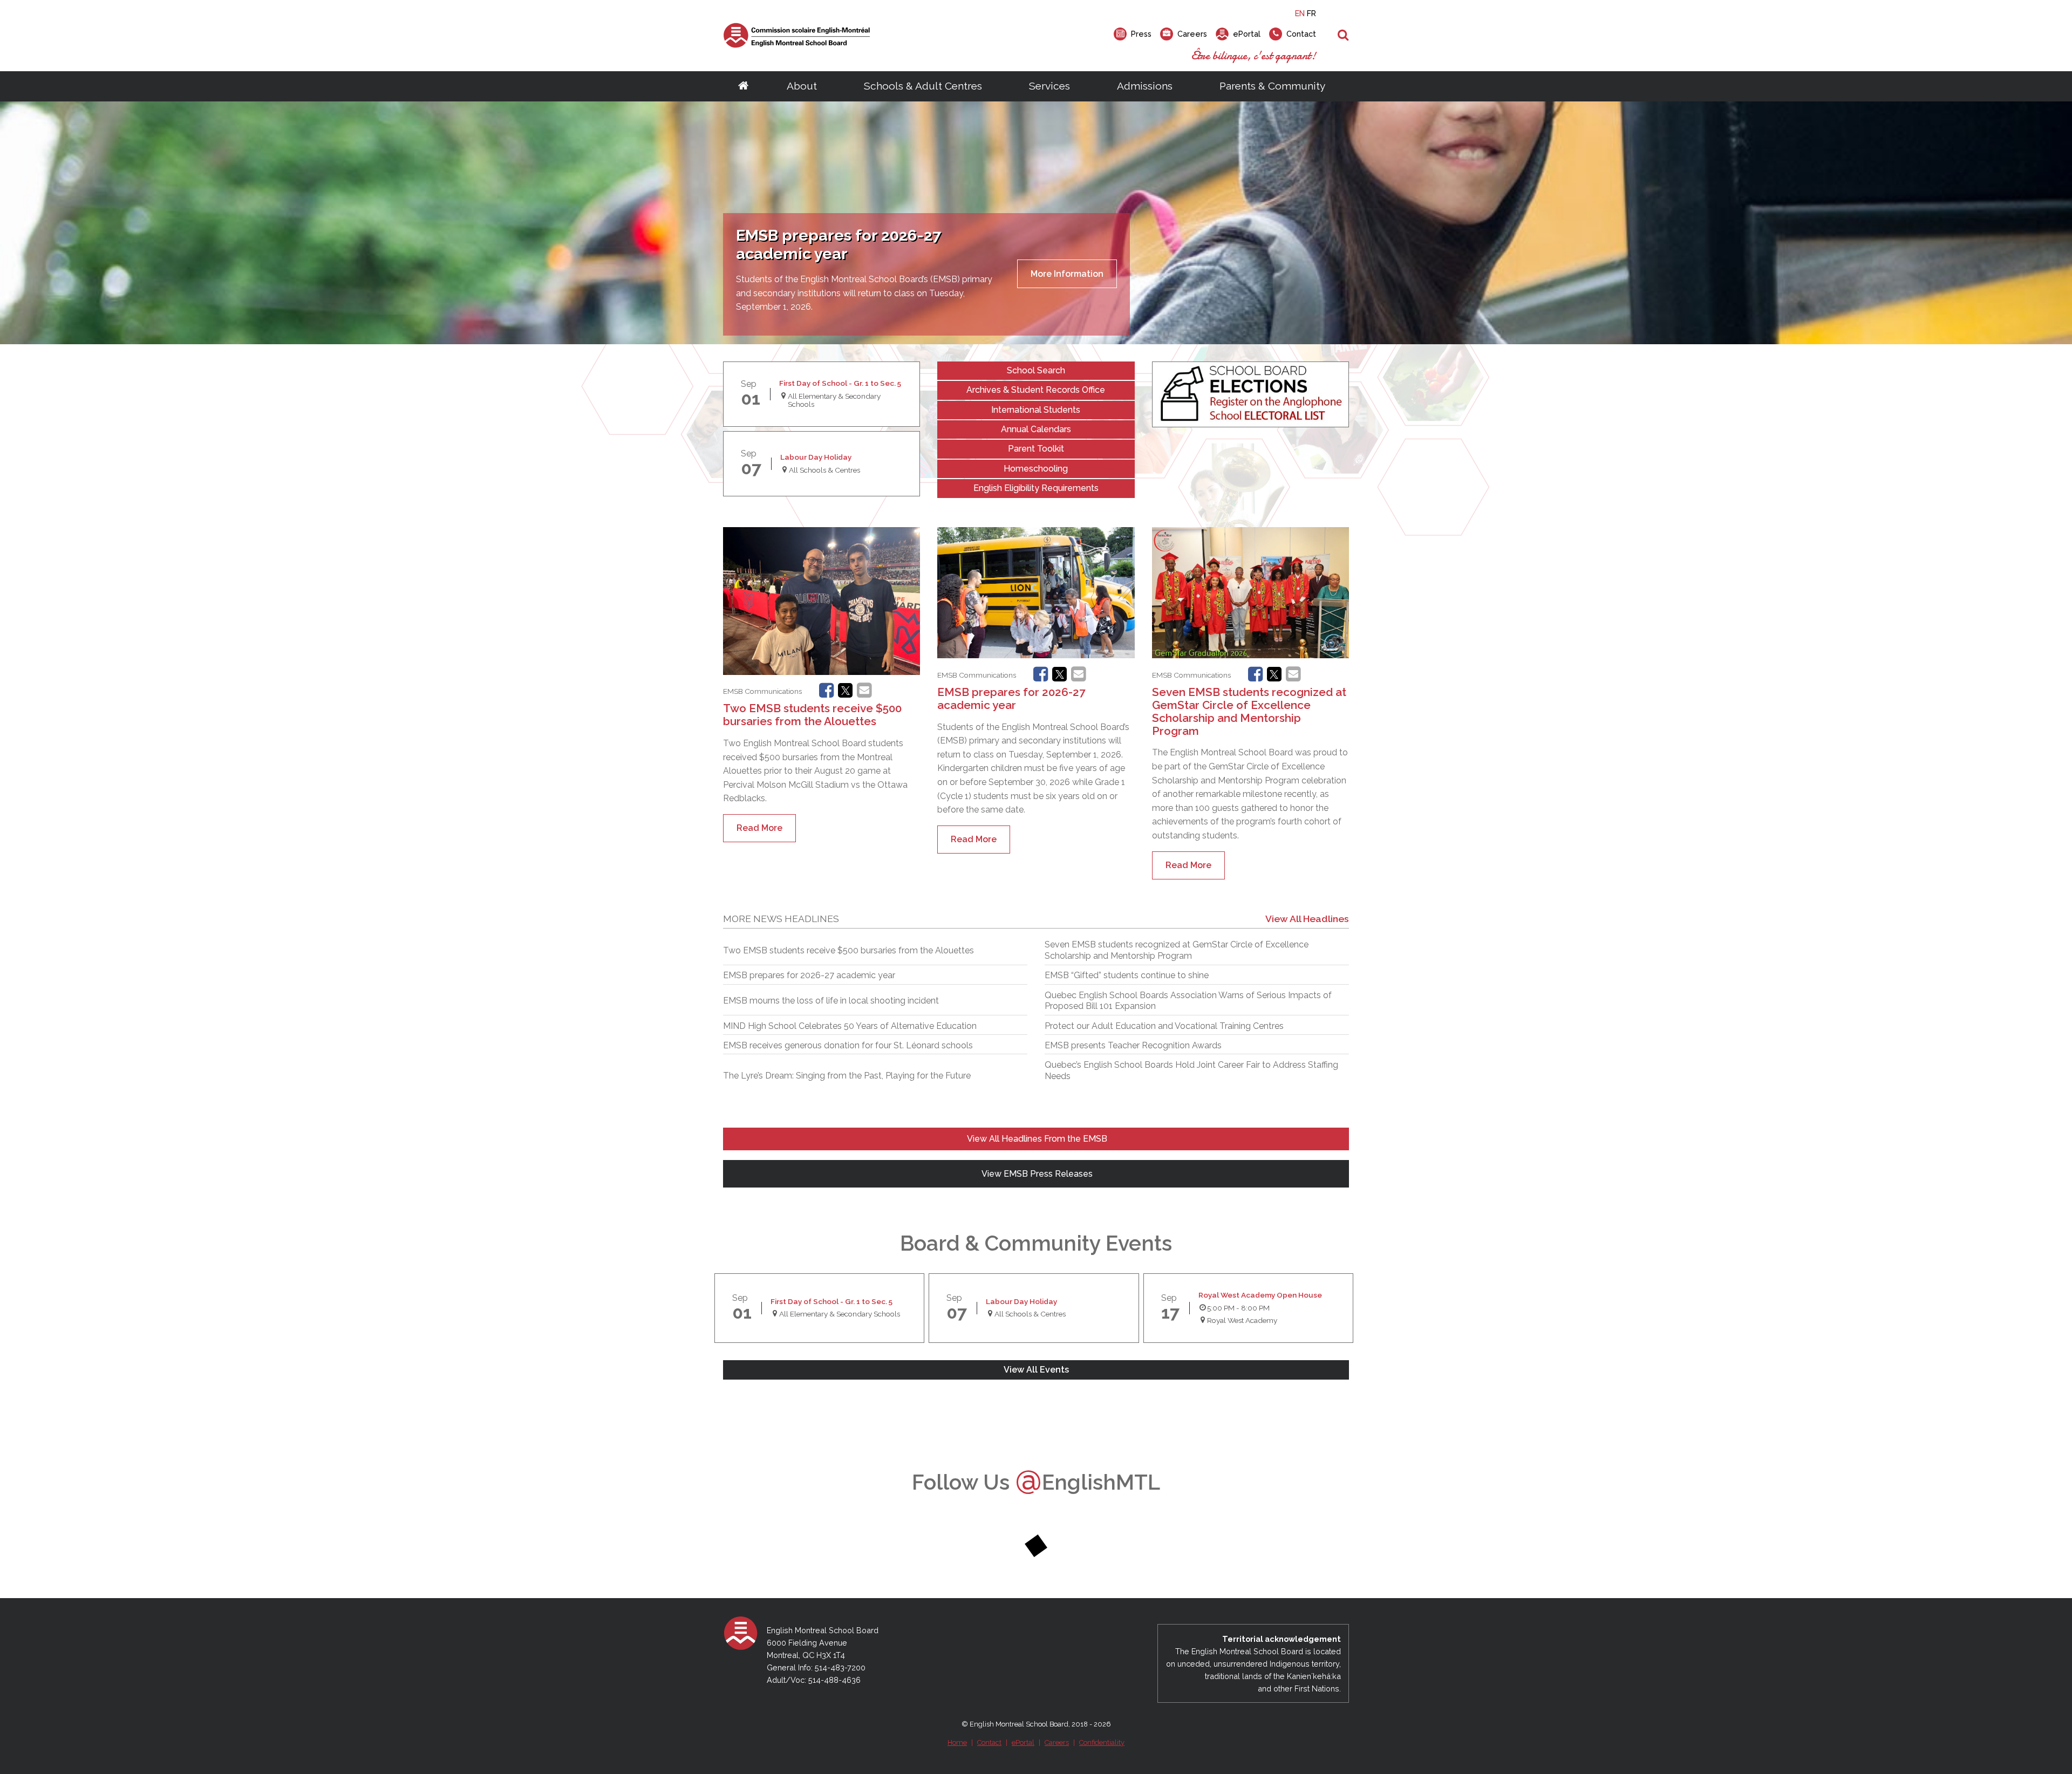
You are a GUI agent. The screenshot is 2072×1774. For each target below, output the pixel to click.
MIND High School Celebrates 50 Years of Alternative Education (850, 1026)
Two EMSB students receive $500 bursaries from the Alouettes (812, 715)
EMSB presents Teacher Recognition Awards (1133, 1045)
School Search (1036, 370)
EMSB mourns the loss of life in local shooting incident (831, 1001)
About (802, 86)
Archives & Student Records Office (1036, 390)
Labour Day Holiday (816, 457)
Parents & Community (1272, 86)
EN (1300, 13)
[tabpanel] (1036, 223)
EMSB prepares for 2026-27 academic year (1011, 698)
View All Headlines (1307, 919)
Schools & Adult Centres (923, 86)
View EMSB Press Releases (1036, 1174)
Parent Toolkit (1036, 449)
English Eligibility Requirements (1036, 488)
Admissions (1145, 86)
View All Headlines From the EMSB (1036, 1139)
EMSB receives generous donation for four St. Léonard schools (848, 1045)
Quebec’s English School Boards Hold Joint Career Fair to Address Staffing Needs (1191, 1070)
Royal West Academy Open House (1260, 1295)
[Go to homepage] (743, 86)
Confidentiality (1102, 1742)
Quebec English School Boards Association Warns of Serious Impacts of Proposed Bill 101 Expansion (1188, 1001)
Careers (1057, 1742)
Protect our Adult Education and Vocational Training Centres (1164, 1026)
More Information (1067, 274)
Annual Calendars (1036, 429)
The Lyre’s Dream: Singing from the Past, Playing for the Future (847, 1076)
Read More (759, 828)
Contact (989, 1742)
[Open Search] (1343, 36)
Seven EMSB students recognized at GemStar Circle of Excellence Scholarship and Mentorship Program (1249, 711)
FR (1311, 13)
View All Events (1036, 1370)
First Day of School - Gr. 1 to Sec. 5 (840, 383)
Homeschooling (1036, 469)
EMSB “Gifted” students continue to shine (1127, 975)
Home (957, 1742)
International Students (1036, 410)
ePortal (1023, 1742)
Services (1049, 86)
